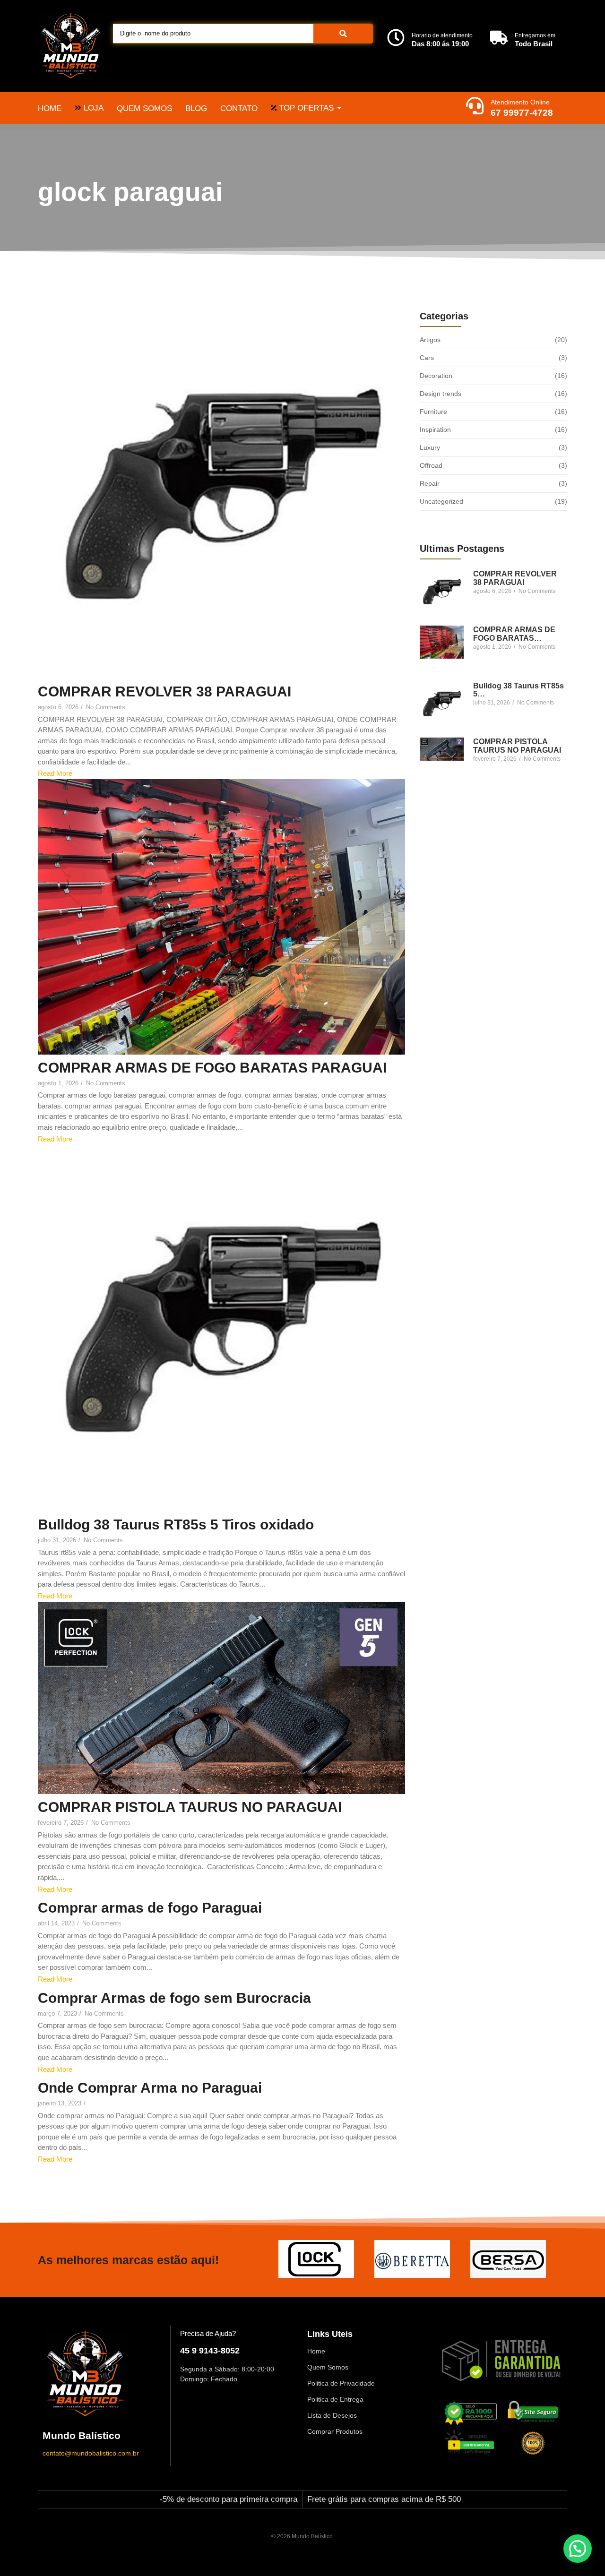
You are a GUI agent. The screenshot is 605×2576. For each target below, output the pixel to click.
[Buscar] (343, 34)
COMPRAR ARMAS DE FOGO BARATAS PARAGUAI (212, 1068)
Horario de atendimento (442, 35)
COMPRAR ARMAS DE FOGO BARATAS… (514, 634)
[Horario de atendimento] (396, 39)
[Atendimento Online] (475, 107)
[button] (578, 2549)
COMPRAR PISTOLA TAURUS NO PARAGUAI (190, 1807)
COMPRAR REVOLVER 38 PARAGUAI (164, 691)
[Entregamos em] (499, 39)
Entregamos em (535, 35)
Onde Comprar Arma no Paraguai (150, 2088)
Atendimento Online (520, 102)
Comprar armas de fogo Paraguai (150, 1908)
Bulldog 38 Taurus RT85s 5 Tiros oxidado (176, 1524)
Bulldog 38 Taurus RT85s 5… (519, 690)
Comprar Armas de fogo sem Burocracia (174, 1998)
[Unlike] (50, 1612)
